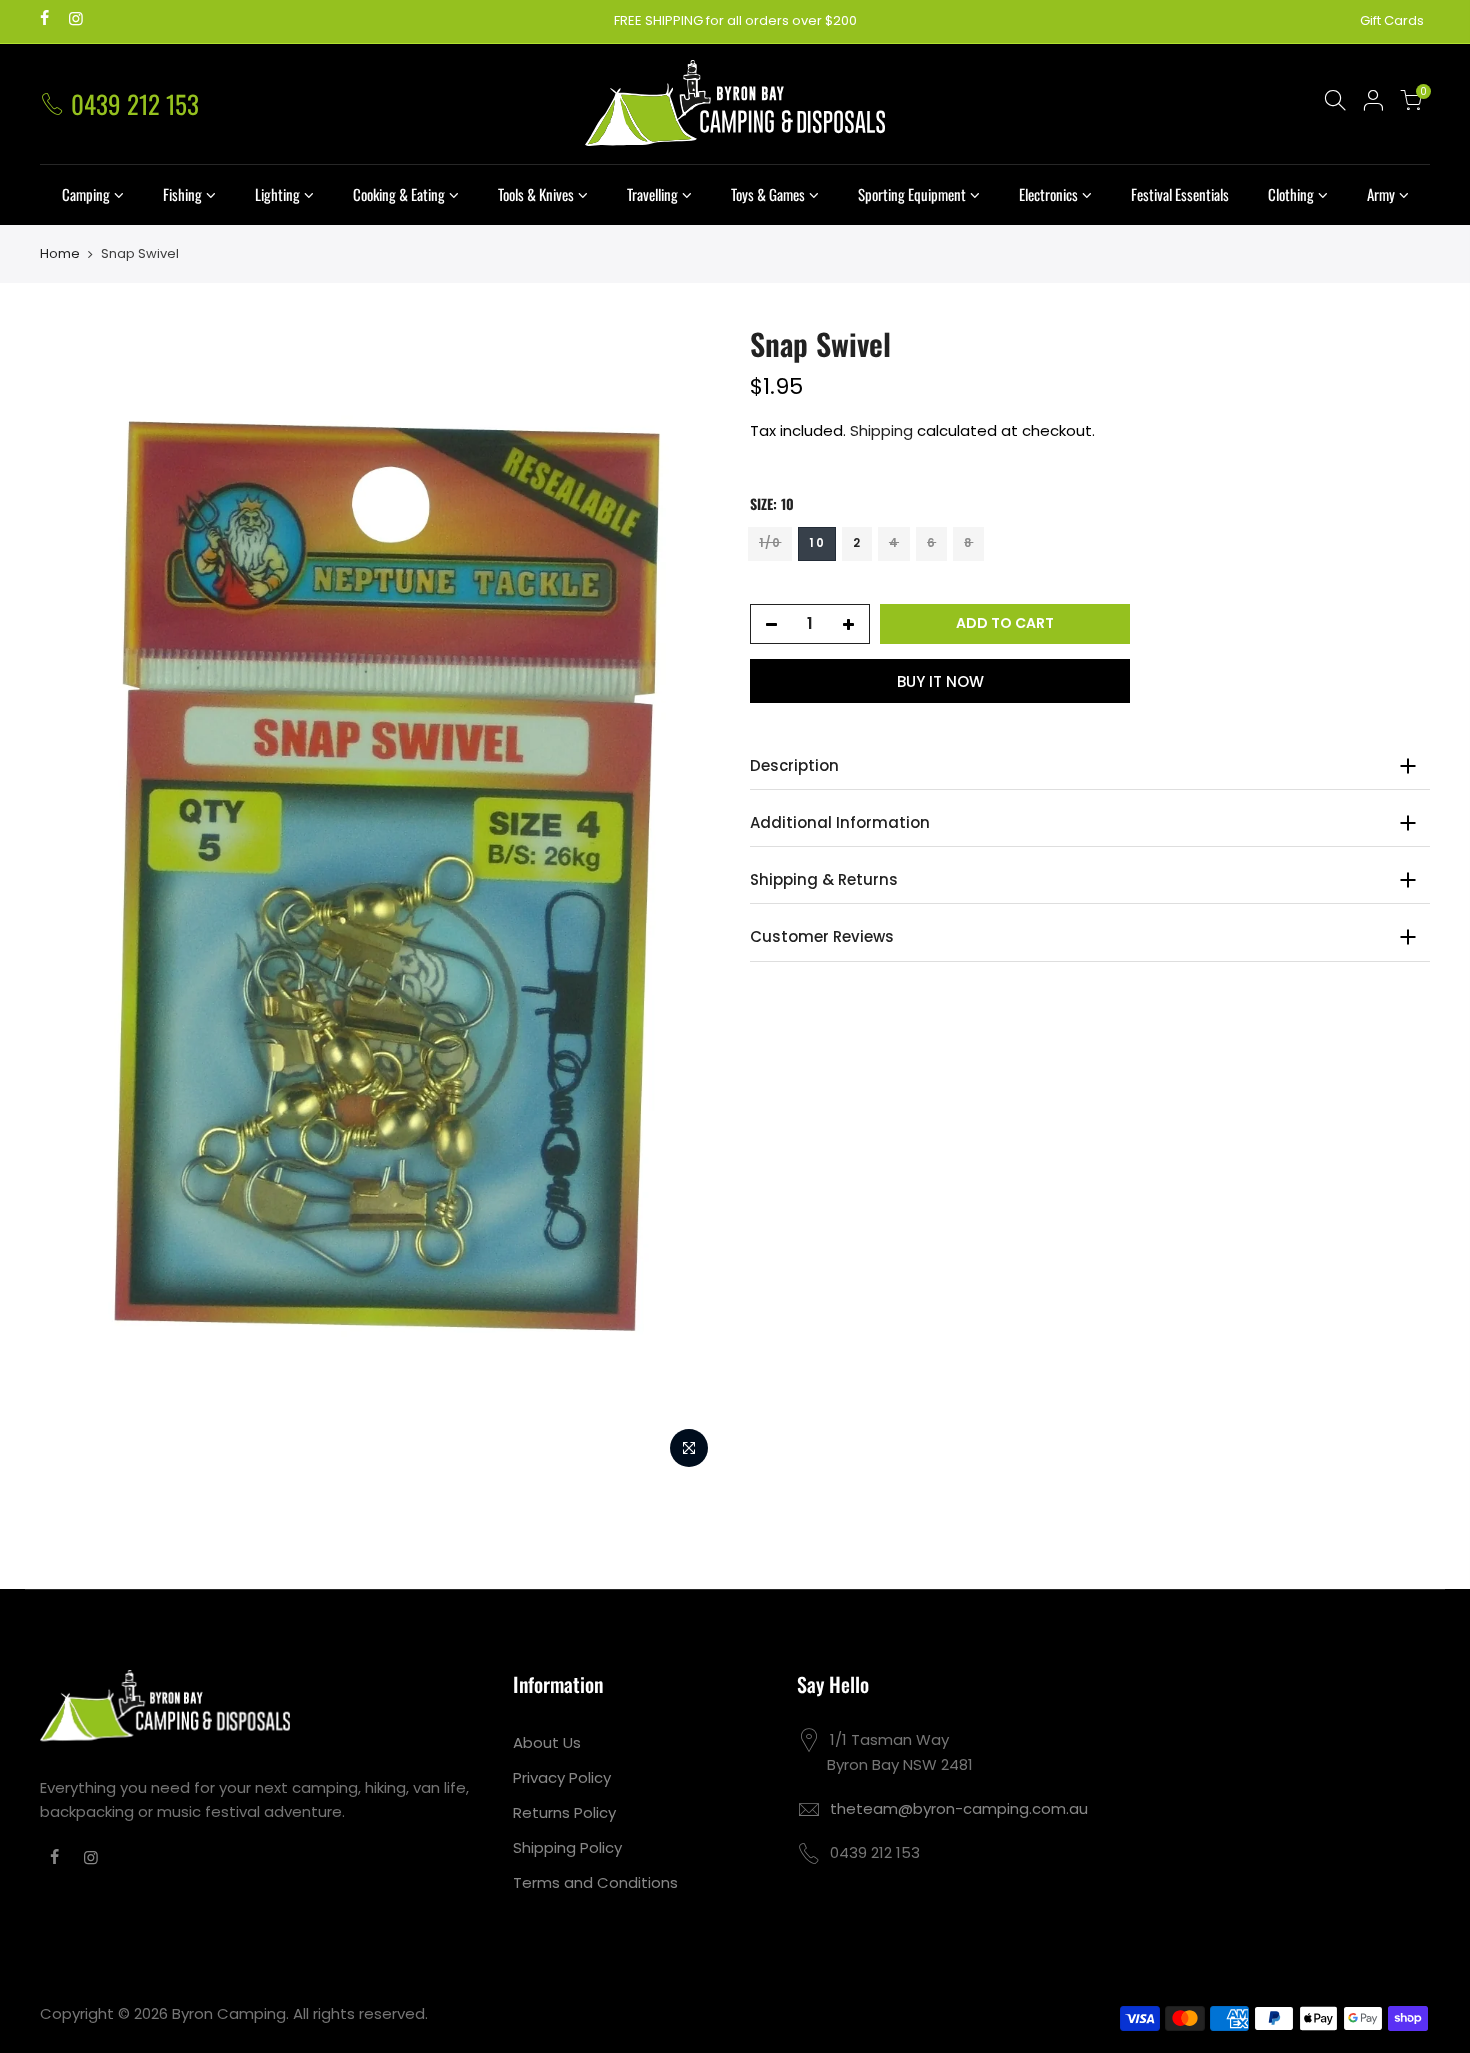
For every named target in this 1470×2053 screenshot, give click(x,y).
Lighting (277, 194)
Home (60, 254)
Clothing (1291, 194)
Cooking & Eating (399, 194)
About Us (547, 1742)
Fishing (182, 194)
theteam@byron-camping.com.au (959, 1808)
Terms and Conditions (595, 1882)
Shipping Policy (567, 1847)
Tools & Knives (536, 194)
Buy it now (940, 680)
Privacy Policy (562, 1777)
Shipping (881, 430)
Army (1381, 194)
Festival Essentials (1180, 194)
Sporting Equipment (912, 194)
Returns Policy (564, 1812)
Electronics (1048, 194)
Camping (86, 194)
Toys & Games (768, 194)
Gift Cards (1392, 20)
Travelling (652, 194)
